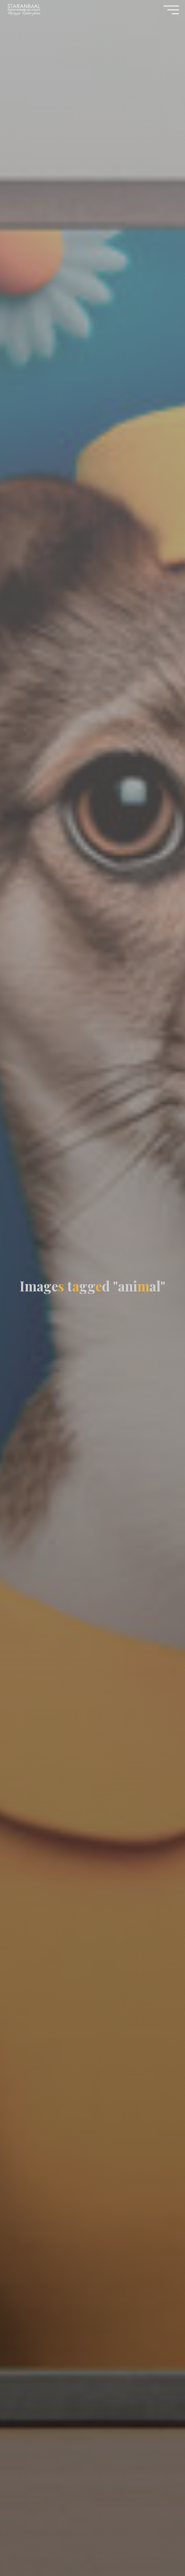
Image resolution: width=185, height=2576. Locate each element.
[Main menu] (171, 10)
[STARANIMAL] (23, 9)
